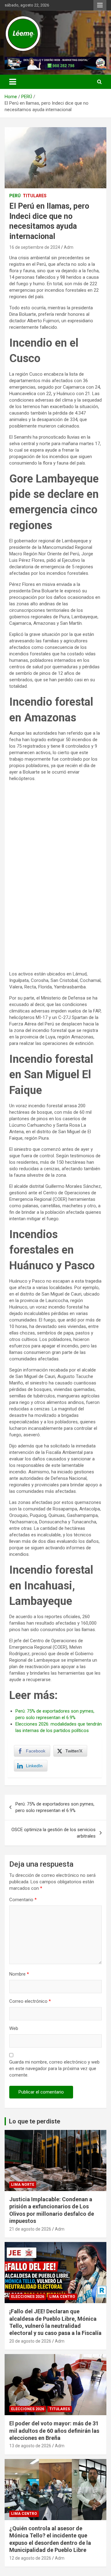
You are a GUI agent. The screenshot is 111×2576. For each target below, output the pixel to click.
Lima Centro (62, 2297)
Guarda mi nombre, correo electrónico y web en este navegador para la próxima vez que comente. (54, 2069)
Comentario (23, 1900)
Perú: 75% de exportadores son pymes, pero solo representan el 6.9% (55, 1807)
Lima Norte (23, 2185)
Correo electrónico (30, 2001)
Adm (69, 247)
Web (14, 2028)
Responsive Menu (100, 5)
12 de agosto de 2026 (30, 2558)
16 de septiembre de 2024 (35, 247)
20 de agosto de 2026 (30, 2341)
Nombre (19, 1974)
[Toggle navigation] (13, 82)
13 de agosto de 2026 (30, 2446)
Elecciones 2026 (28, 2297)
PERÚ (15, 196)
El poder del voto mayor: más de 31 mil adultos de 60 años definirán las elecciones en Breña (54, 2431)
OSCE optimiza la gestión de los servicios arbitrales (53, 1833)
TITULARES (35, 196)
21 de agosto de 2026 (30, 2229)
